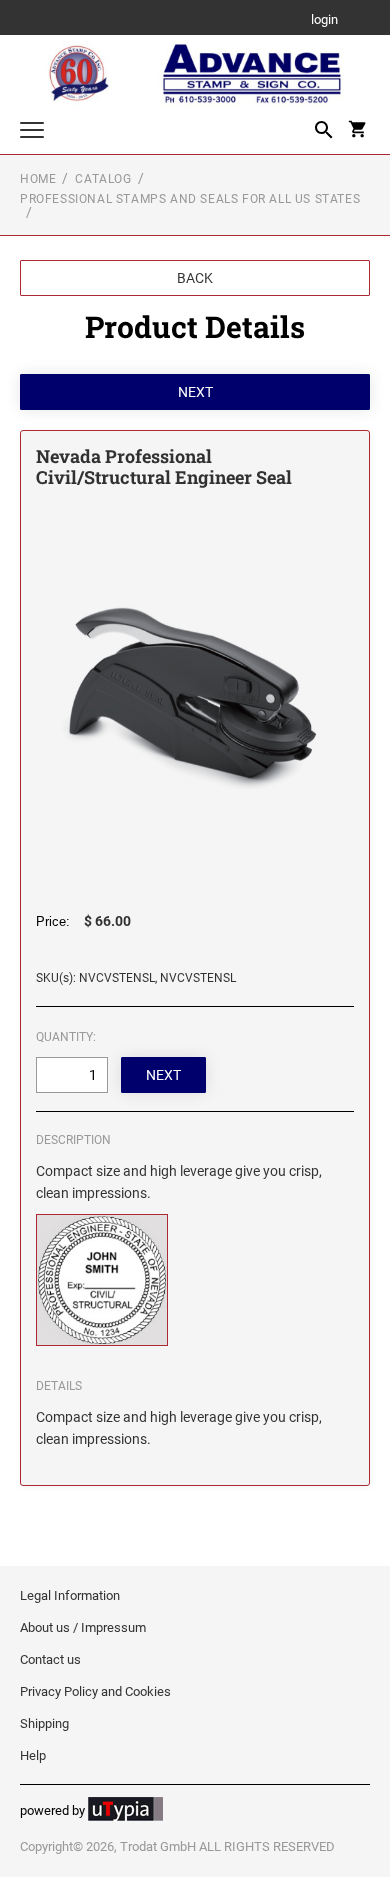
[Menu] (32, 132)
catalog (103, 179)
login (324, 20)
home (38, 179)
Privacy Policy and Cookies (95, 1691)
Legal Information (70, 1595)
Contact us (50, 1659)
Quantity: (66, 1037)
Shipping (44, 1723)
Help (33, 1755)
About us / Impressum (83, 1627)
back (195, 278)
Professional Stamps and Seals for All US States (190, 199)
